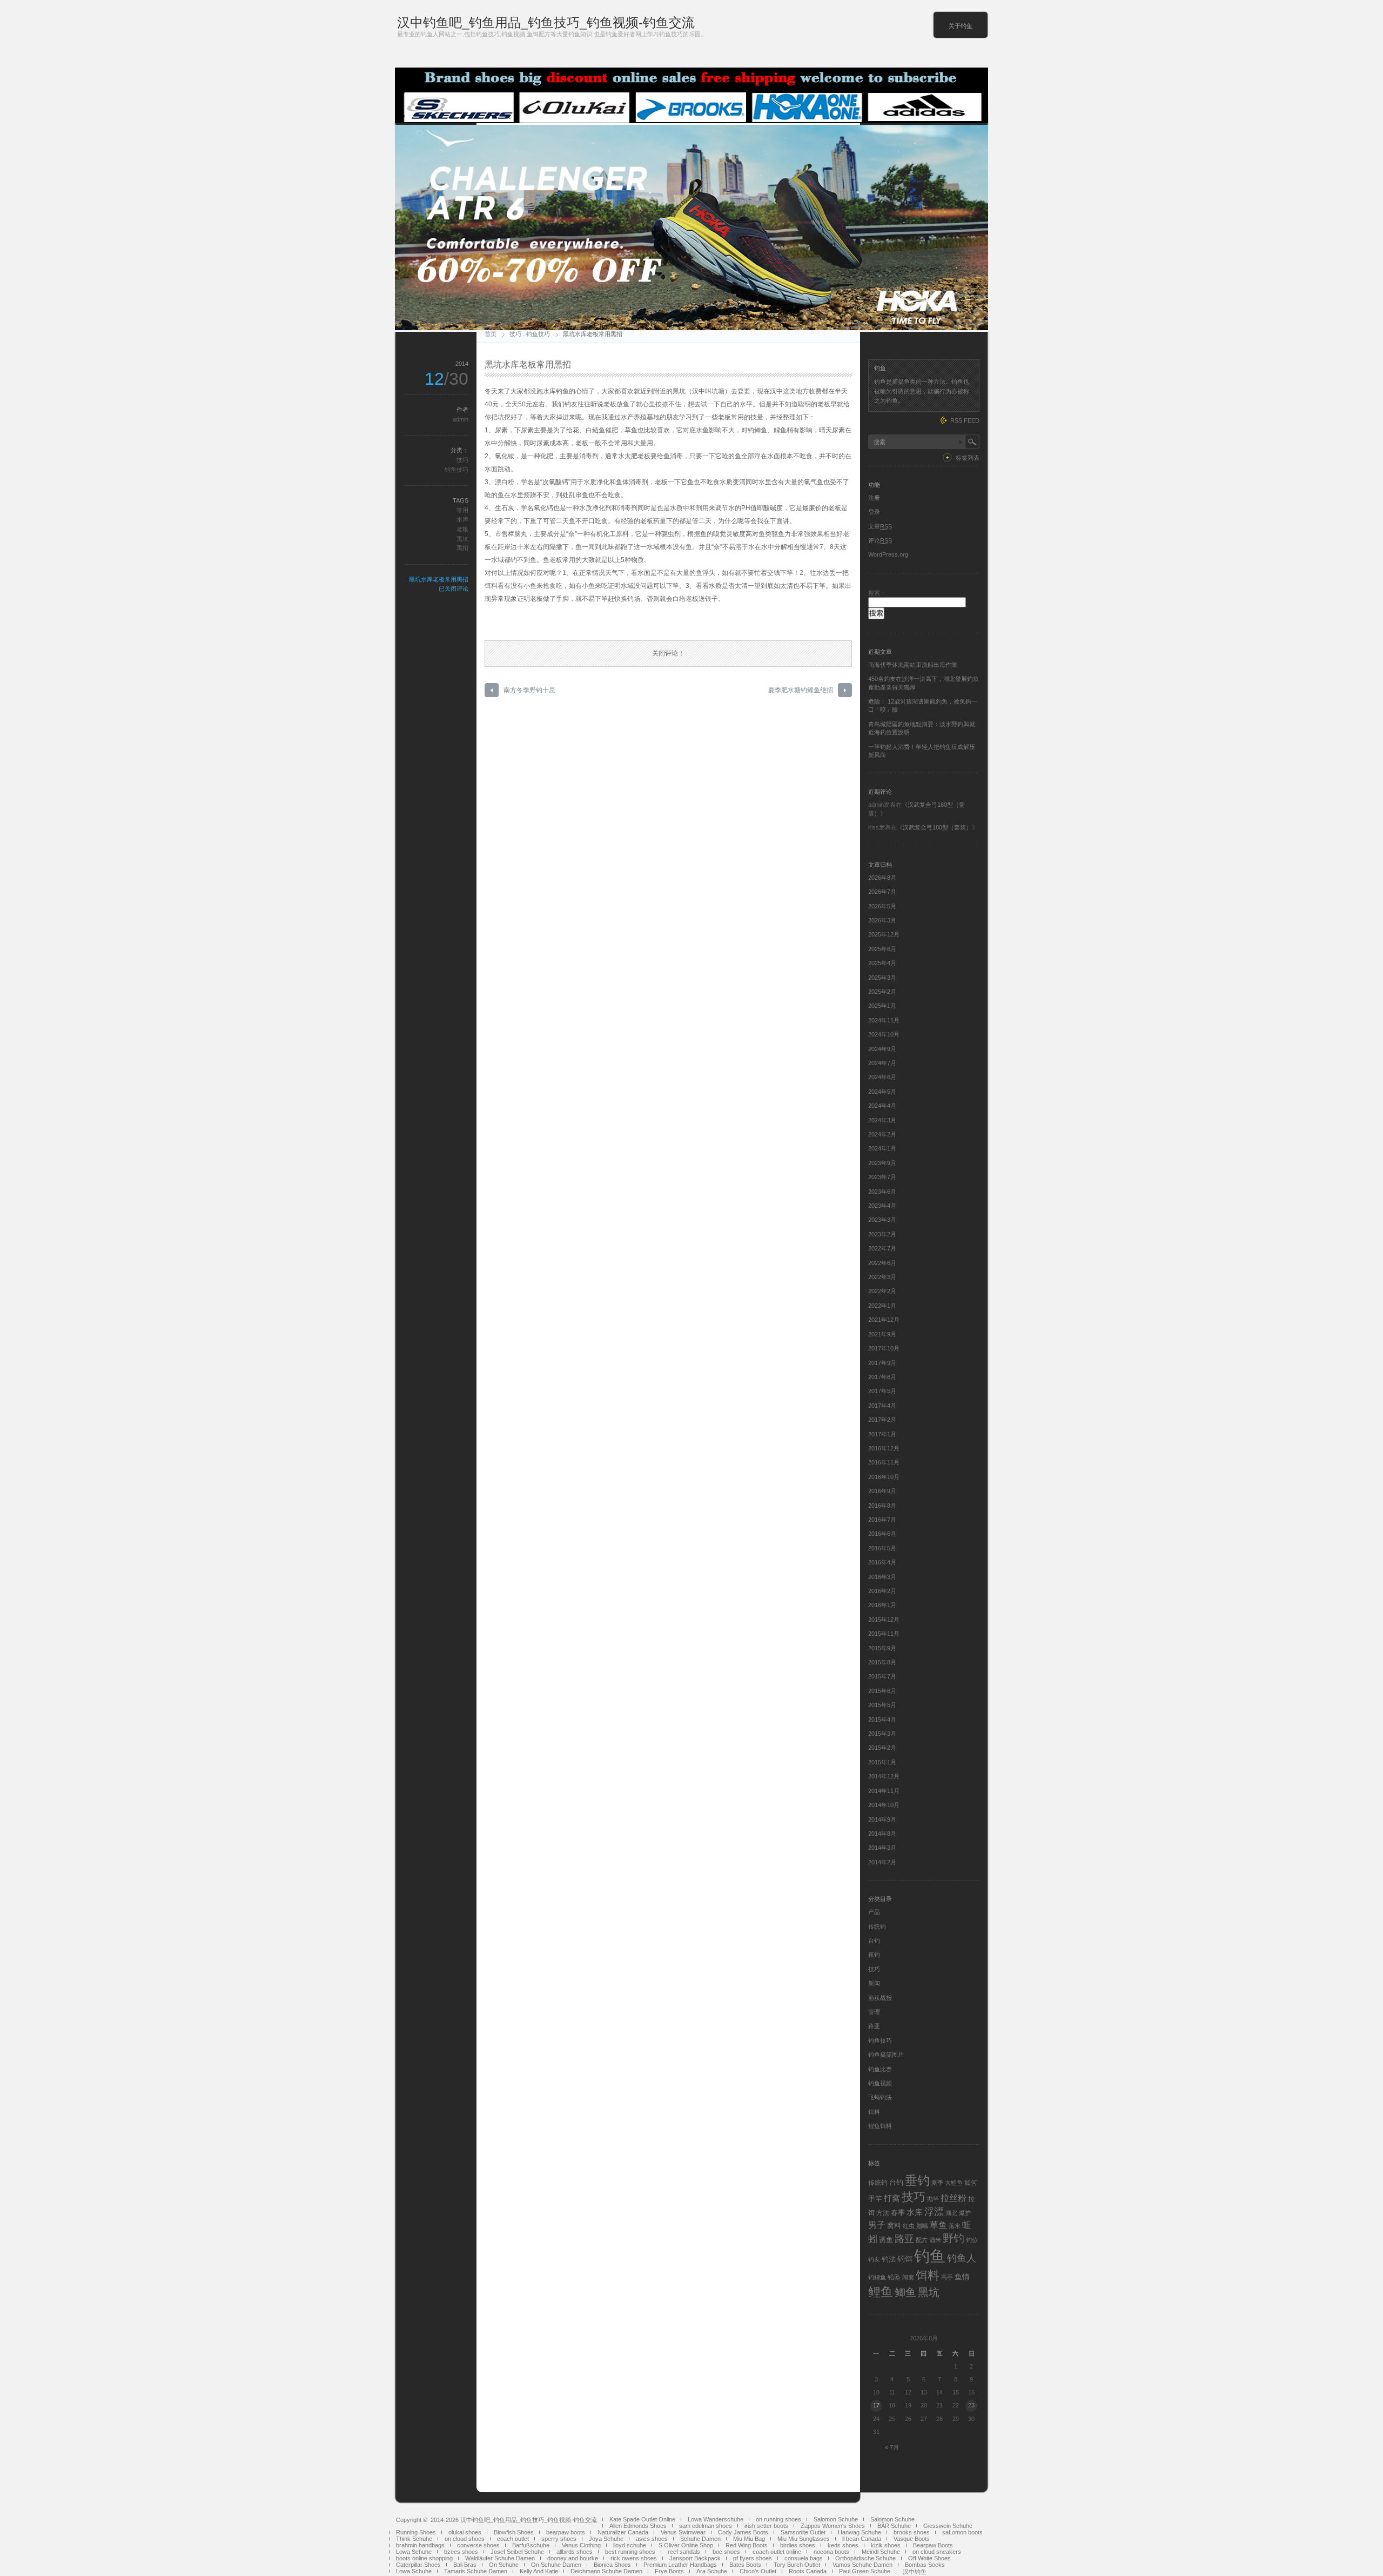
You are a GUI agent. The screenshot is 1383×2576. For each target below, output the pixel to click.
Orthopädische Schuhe (865, 2558)
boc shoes (726, 2552)
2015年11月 (884, 1634)
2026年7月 (882, 892)
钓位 (972, 2240)
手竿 (875, 2199)
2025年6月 (882, 949)
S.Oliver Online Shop (686, 2545)
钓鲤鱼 (877, 2277)
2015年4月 (882, 1719)
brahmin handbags (420, 2545)
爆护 (965, 2213)
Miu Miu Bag (749, 2539)
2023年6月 (882, 1192)
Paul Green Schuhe (865, 2571)
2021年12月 (884, 1320)
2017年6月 (882, 1377)
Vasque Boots (912, 2539)
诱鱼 (886, 2240)
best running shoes (630, 2552)
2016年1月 (882, 1605)
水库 (462, 519)
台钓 (874, 1941)
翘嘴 (922, 2226)
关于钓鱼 (961, 26)
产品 (874, 1912)
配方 (922, 2240)
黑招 (462, 548)
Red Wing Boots (747, 2545)
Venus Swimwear (683, 2532)
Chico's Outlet (758, 2571)
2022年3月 (882, 1277)
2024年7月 (882, 1063)
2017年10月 (884, 1348)
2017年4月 (882, 1406)
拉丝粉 (954, 2198)
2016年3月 (882, 1577)
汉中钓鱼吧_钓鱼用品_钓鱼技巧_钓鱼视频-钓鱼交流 (546, 22)
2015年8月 (882, 1662)
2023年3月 (882, 1220)
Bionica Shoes (612, 2565)
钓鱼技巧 (538, 334)
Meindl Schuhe (881, 2552)
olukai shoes (465, 2532)
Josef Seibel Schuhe (517, 2552)
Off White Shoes (929, 2558)
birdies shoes (798, 2545)
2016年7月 (882, 1520)
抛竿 (933, 2199)
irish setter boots (766, 2526)
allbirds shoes (575, 2552)
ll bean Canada (862, 2539)
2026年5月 (882, 906)
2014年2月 (882, 1862)
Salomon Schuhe (836, 2519)
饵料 (874, 2112)
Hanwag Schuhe (860, 2532)
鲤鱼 (881, 2292)
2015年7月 (882, 1676)
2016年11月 (884, 1462)
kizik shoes (886, 2545)
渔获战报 (880, 1998)
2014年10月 (884, 1805)
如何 (971, 2183)
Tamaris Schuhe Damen (476, 2571)
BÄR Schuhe (894, 2526)
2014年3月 (882, 1848)
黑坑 (462, 539)
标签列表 (968, 458)
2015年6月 (882, 1691)
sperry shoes (559, 2539)
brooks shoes (912, 2532)
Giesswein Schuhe (948, 2526)
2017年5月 (882, 1391)
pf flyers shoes (753, 2558)
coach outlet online (777, 2552)
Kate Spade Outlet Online (642, 2519)
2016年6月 (882, 1534)
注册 (874, 498)
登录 (874, 512)
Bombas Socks (925, 2565)
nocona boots (831, 2552)
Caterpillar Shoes (418, 2565)
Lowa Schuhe (414, 2552)
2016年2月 (882, 1591)
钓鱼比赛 (880, 2069)
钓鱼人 (962, 2258)
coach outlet (513, 2539)
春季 (898, 2213)
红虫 (909, 2226)
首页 (491, 334)
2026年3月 (882, 920)
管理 (874, 2012)
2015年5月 (882, 1705)
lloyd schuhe (630, 2545)
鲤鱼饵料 (880, 2126)
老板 (462, 529)
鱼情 (962, 2277)
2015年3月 (882, 1734)
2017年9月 (882, 1363)
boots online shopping (424, 2558)
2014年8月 (882, 1834)
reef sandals (684, 2552)
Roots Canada (808, 2571)
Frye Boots (669, 2571)
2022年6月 (882, 1263)
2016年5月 (882, 1548)
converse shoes (478, 2545)
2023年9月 (882, 1163)
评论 (880, 540)
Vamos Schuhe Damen (862, 2565)
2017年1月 (882, 1434)
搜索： (877, 593)
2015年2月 (882, 1748)
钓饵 (905, 2259)
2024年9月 (882, 1049)
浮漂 (934, 2212)
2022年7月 (882, 1248)
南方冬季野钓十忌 (529, 690)
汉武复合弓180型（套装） (937, 827)
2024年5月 (882, 1092)
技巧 (515, 334)
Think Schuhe (414, 2539)
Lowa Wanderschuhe (716, 2519)
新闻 (874, 1983)
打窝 (892, 2198)
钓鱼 (930, 2256)
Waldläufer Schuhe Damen (500, 2558)
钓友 (874, 2259)
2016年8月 (882, 1506)
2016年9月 (882, 1491)
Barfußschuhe (531, 2545)
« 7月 (892, 2447)
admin (461, 419)
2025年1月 (882, 1006)
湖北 (951, 2213)
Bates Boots (745, 2565)
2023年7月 (882, 1177)
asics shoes (652, 2539)
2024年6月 (882, 1077)
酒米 (935, 2240)
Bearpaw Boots (933, 2545)
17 (876, 2405)
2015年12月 (884, 1620)
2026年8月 (882, 878)
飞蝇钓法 (880, 2097)
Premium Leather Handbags (680, 2565)
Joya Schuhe (606, 2539)
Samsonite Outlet (803, 2532)
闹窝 (908, 2277)
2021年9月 (882, 1334)
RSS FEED (965, 420)
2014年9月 (882, 1819)
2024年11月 (884, 1020)
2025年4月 (882, 963)
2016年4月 (882, 1562)
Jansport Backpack (695, 2558)
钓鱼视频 (880, 2083)
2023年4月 (882, 1206)
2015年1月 (882, 1762)
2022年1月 (882, 1306)
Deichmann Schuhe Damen (606, 2571)
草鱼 (938, 2225)
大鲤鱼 (954, 2183)
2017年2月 (882, 1420)
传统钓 (877, 1926)
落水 (955, 2226)
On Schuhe (504, 2565)
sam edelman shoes (706, 2526)
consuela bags (804, 2558)
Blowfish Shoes (514, 2532)
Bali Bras (465, 2565)
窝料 (894, 2226)
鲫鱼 (905, 2292)
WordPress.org (888, 554)
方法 (883, 2213)
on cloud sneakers (937, 2552)
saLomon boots (962, 2532)
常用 (462, 510)
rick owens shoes (634, 2558)
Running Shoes (416, 2532)
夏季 (937, 2183)
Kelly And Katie (539, 2571)
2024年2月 (882, 1134)
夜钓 (874, 1955)
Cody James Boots (743, 2532)
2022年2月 (882, 1291)
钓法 (889, 2259)
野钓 (954, 2238)
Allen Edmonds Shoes (638, 2526)
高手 (947, 2277)
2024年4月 (882, 1106)
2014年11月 (884, 1791)
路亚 (874, 2026)
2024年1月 (882, 1148)
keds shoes (843, 2545)
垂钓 (917, 2180)
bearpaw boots (566, 2532)
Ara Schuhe (712, 2571)
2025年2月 (882, 992)
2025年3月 (882, 978)
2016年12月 (884, 1448)
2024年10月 (884, 1034)
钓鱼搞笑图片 (886, 2055)
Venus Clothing (581, 2545)
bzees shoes (461, 2552)
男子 (877, 2225)
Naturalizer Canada (623, 2532)
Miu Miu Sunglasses (804, 2539)
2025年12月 (884, 934)
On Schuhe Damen (556, 2565)
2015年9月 (882, 1648)
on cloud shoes (465, 2539)
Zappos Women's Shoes (833, 2526)
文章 (880, 526)
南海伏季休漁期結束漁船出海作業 (913, 665)
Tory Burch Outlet (797, 2565)
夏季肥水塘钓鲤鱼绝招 (801, 690)
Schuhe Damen (700, 2539)
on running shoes (778, 2519)
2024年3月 (882, 1120)
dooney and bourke (573, 2558)
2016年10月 (884, 1477)
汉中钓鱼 (915, 2572)
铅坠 (894, 2277)
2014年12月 (884, 1776)
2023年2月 (882, 1234)
